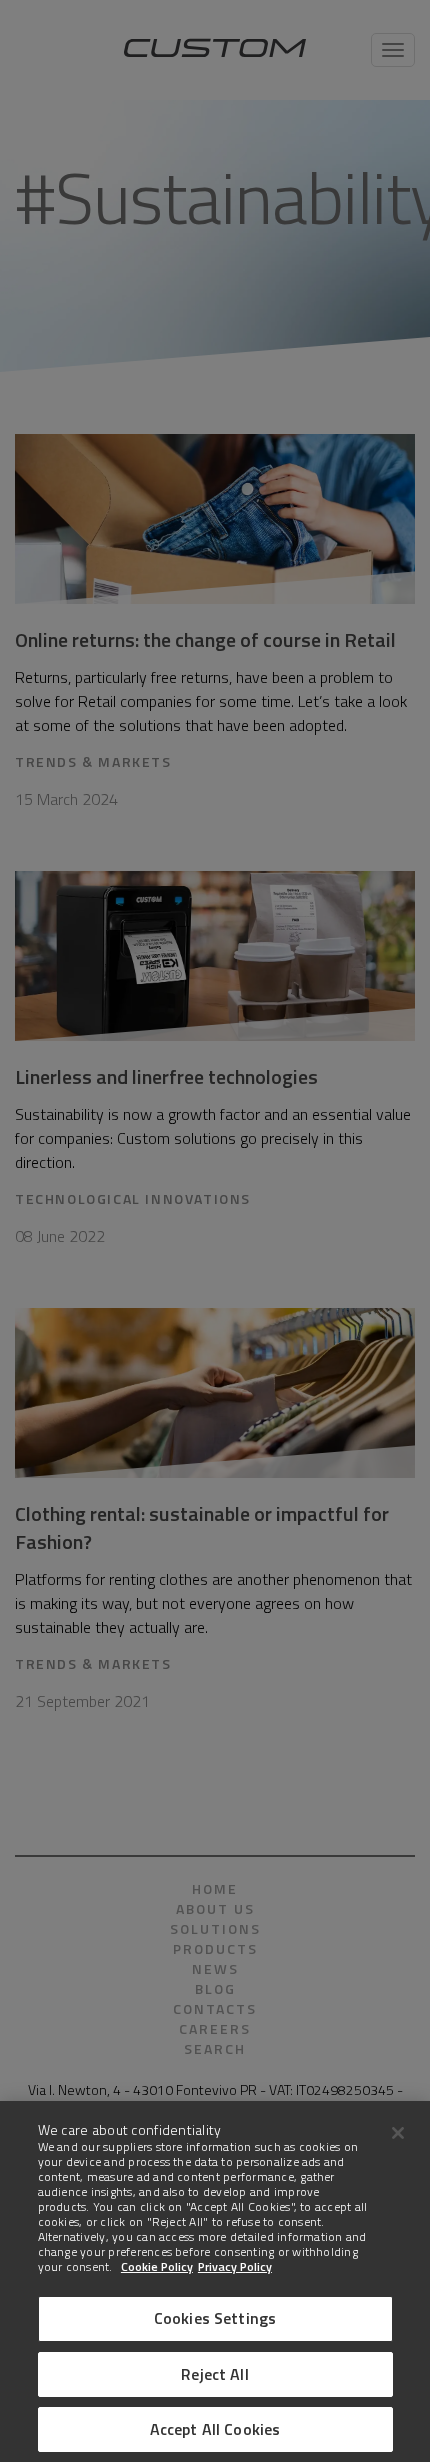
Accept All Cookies (215, 2429)
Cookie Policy (157, 2266)
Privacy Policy (235, 2266)
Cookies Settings (215, 2318)
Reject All (215, 2374)
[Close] (398, 2133)
